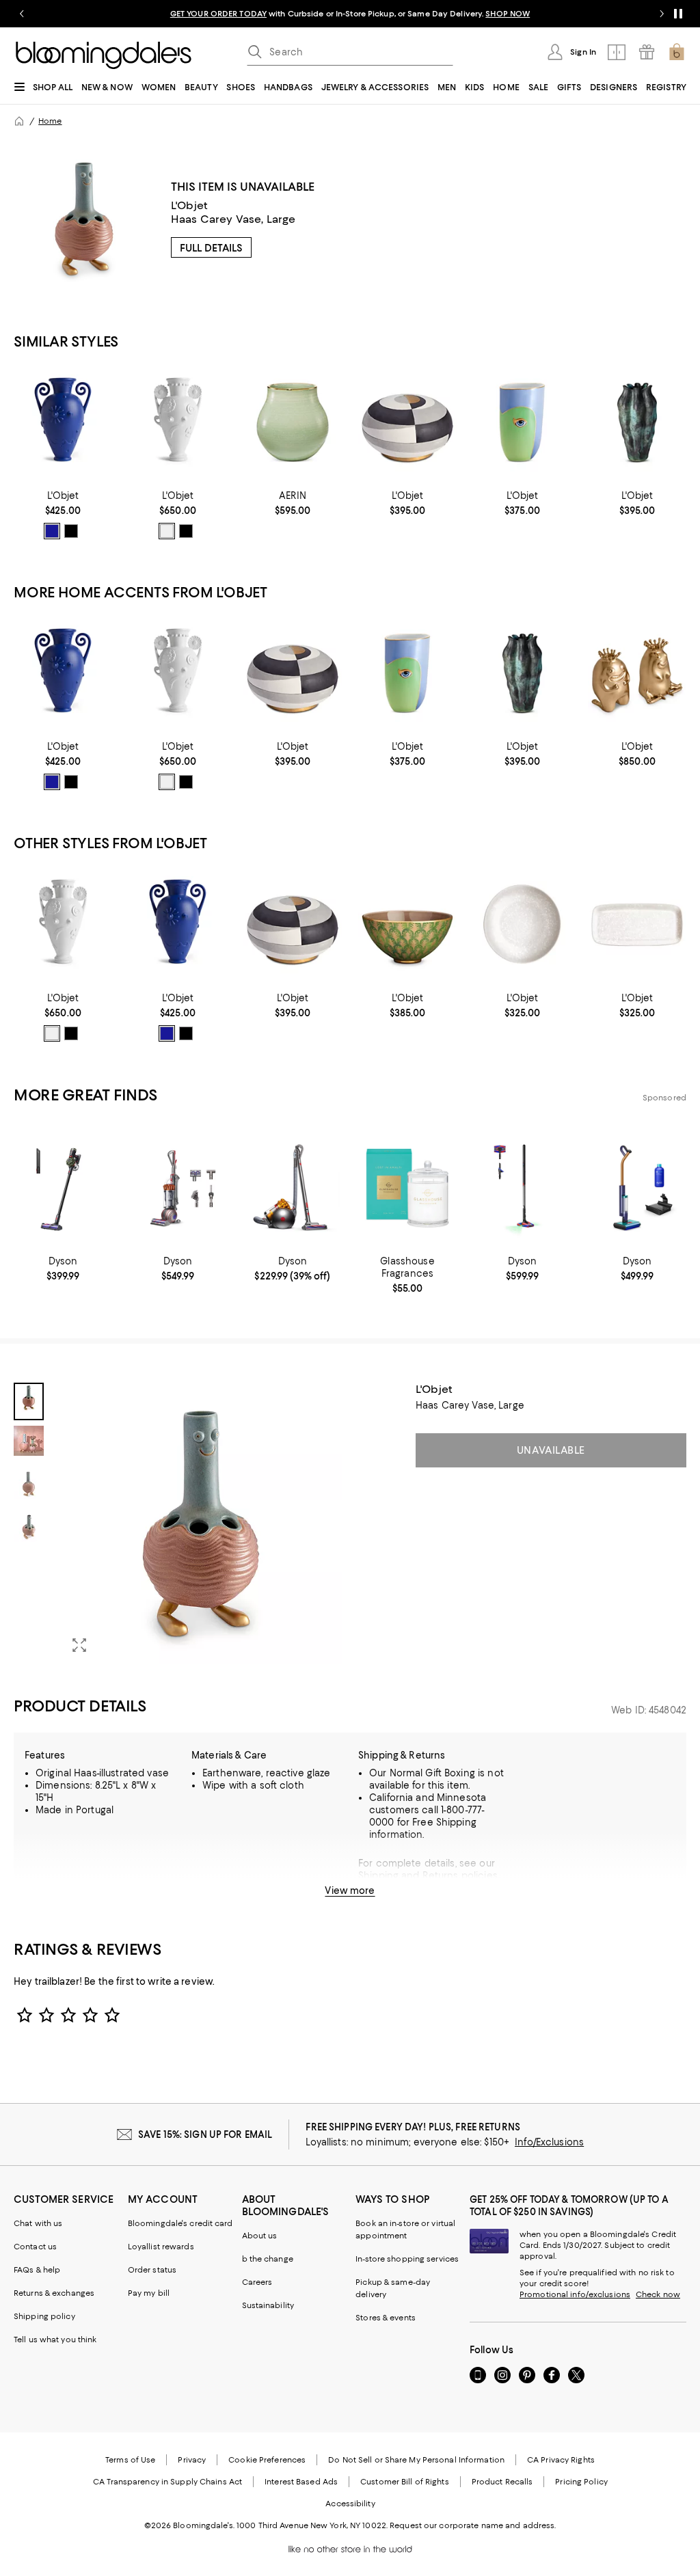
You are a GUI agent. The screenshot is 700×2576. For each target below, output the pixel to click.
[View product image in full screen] (79, 1645)
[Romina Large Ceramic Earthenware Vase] (293, 422)
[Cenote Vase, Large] (637, 422)
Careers (257, 2282)
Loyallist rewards (161, 2247)
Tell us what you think (55, 2340)
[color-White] (167, 531)
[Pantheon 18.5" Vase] (178, 422)
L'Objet (189, 205)
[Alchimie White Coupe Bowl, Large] (522, 924)
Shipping (378, 1875)
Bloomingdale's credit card (180, 2223)
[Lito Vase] (522, 422)
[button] (178, 1523)
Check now (658, 2294)
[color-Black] (71, 531)
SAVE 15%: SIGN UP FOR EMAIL (205, 2134)
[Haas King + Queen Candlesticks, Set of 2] (637, 673)
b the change (268, 2259)
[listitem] (350, 14)
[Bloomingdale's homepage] (19, 121)
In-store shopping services (407, 2259)
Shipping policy (44, 2316)
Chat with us (38, 2223)
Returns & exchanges (54, 2293)
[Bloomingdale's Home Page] (104, 55)
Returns (441, 1875)
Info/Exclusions (549, 2142)
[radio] (52, 531)
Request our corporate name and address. (473, 2525)
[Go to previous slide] (22, 14)
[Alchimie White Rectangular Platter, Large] (637, 924)
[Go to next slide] (662, 14)
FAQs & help (37, 2270)
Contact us (35, 2247)
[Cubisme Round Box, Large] (407, 422)
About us (260, 2236)
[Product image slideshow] (201, 1523)
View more (350, 1890)
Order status (152, 2270)
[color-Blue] (52, 531)
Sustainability (268, 2305)
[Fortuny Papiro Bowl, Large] (407, 924)
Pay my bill (149, 2293)
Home (50, 121)
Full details (211, 248)
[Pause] (678, 14)
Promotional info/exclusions (575, 2294)
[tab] (29, 1401)
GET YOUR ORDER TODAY (218, 14)
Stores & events (386, 2318)
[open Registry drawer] (647, 52)
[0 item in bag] (677, 52)
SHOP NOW (508, 14)
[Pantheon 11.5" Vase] (63, 422)
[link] (63, 515)
